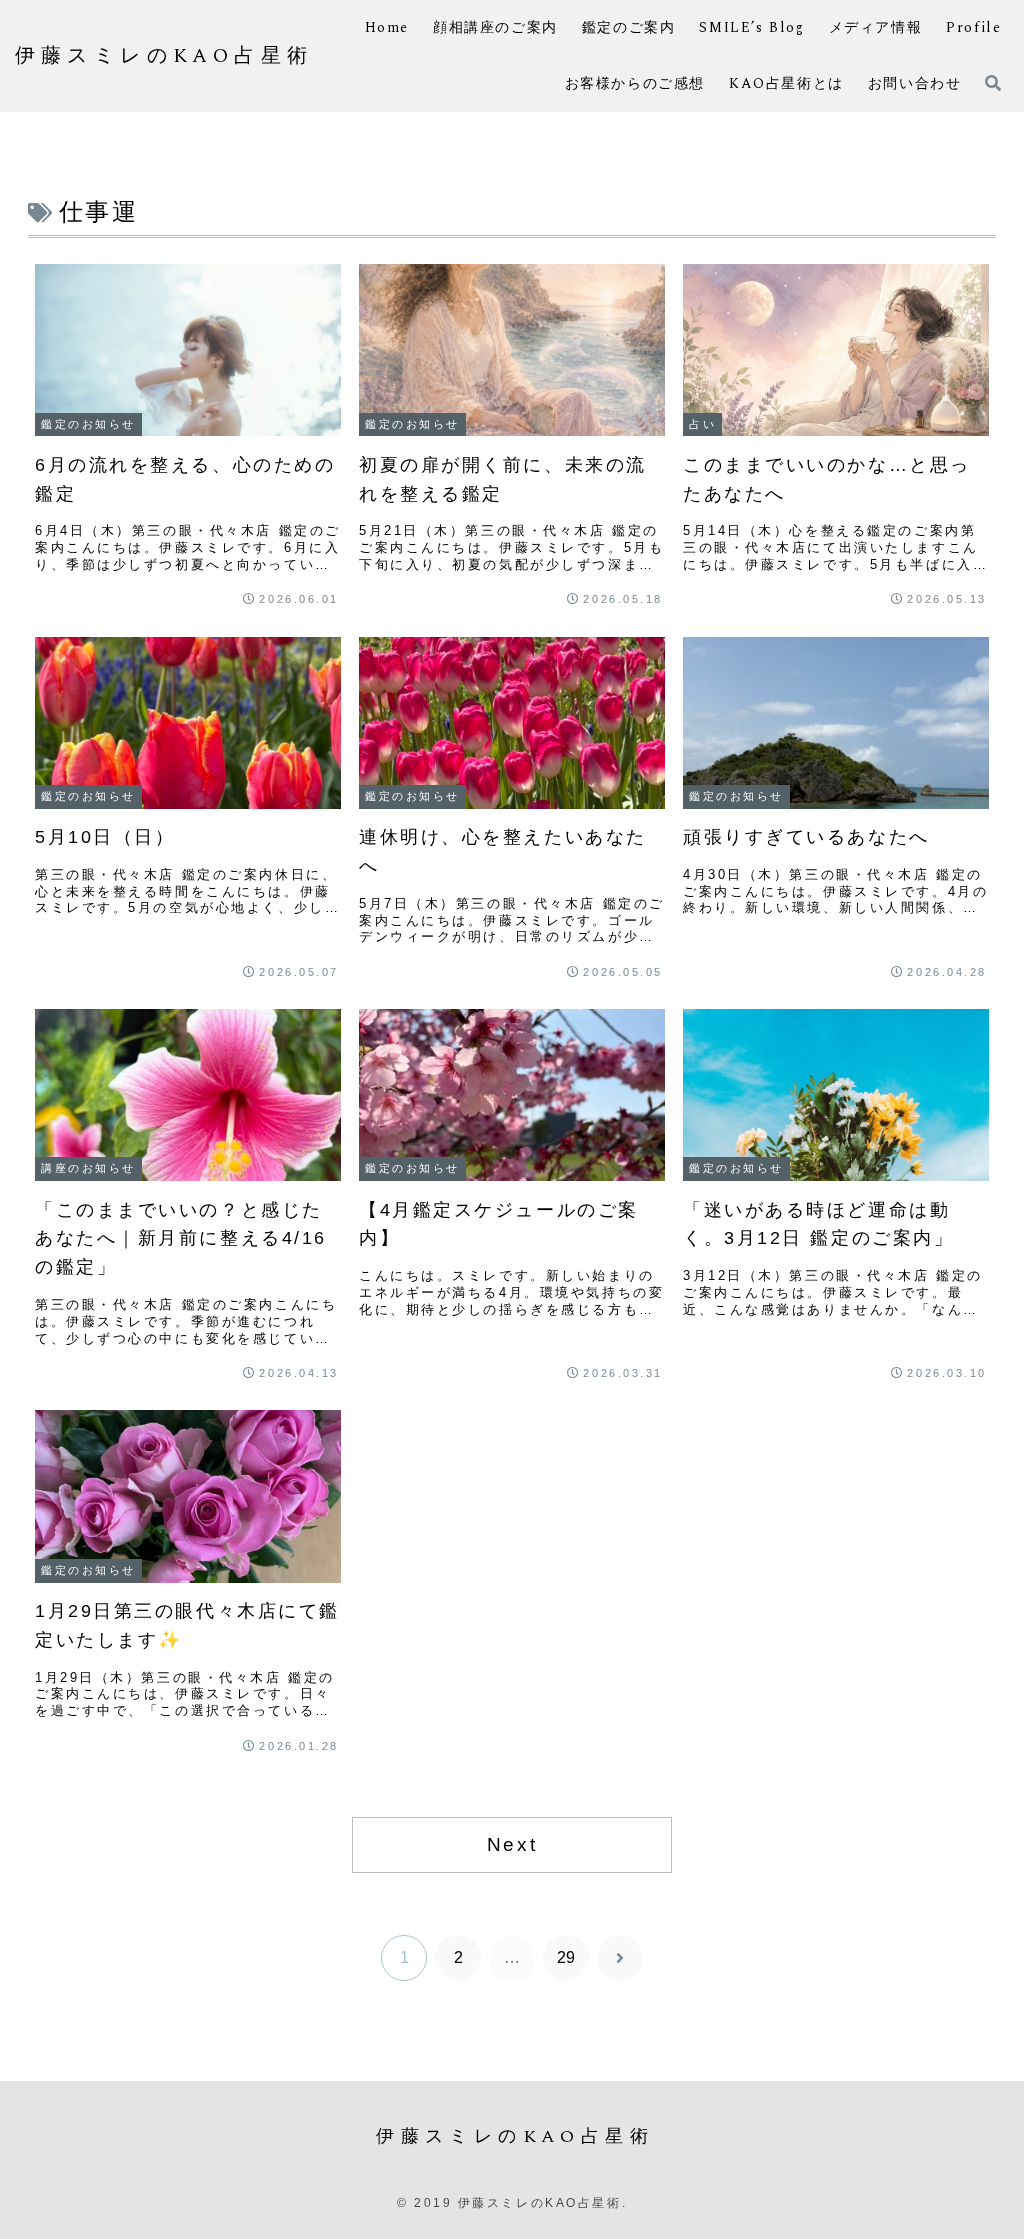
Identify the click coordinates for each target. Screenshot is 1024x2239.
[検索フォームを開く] (993, 83)
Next (512, 1844)
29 (566, 1957)
